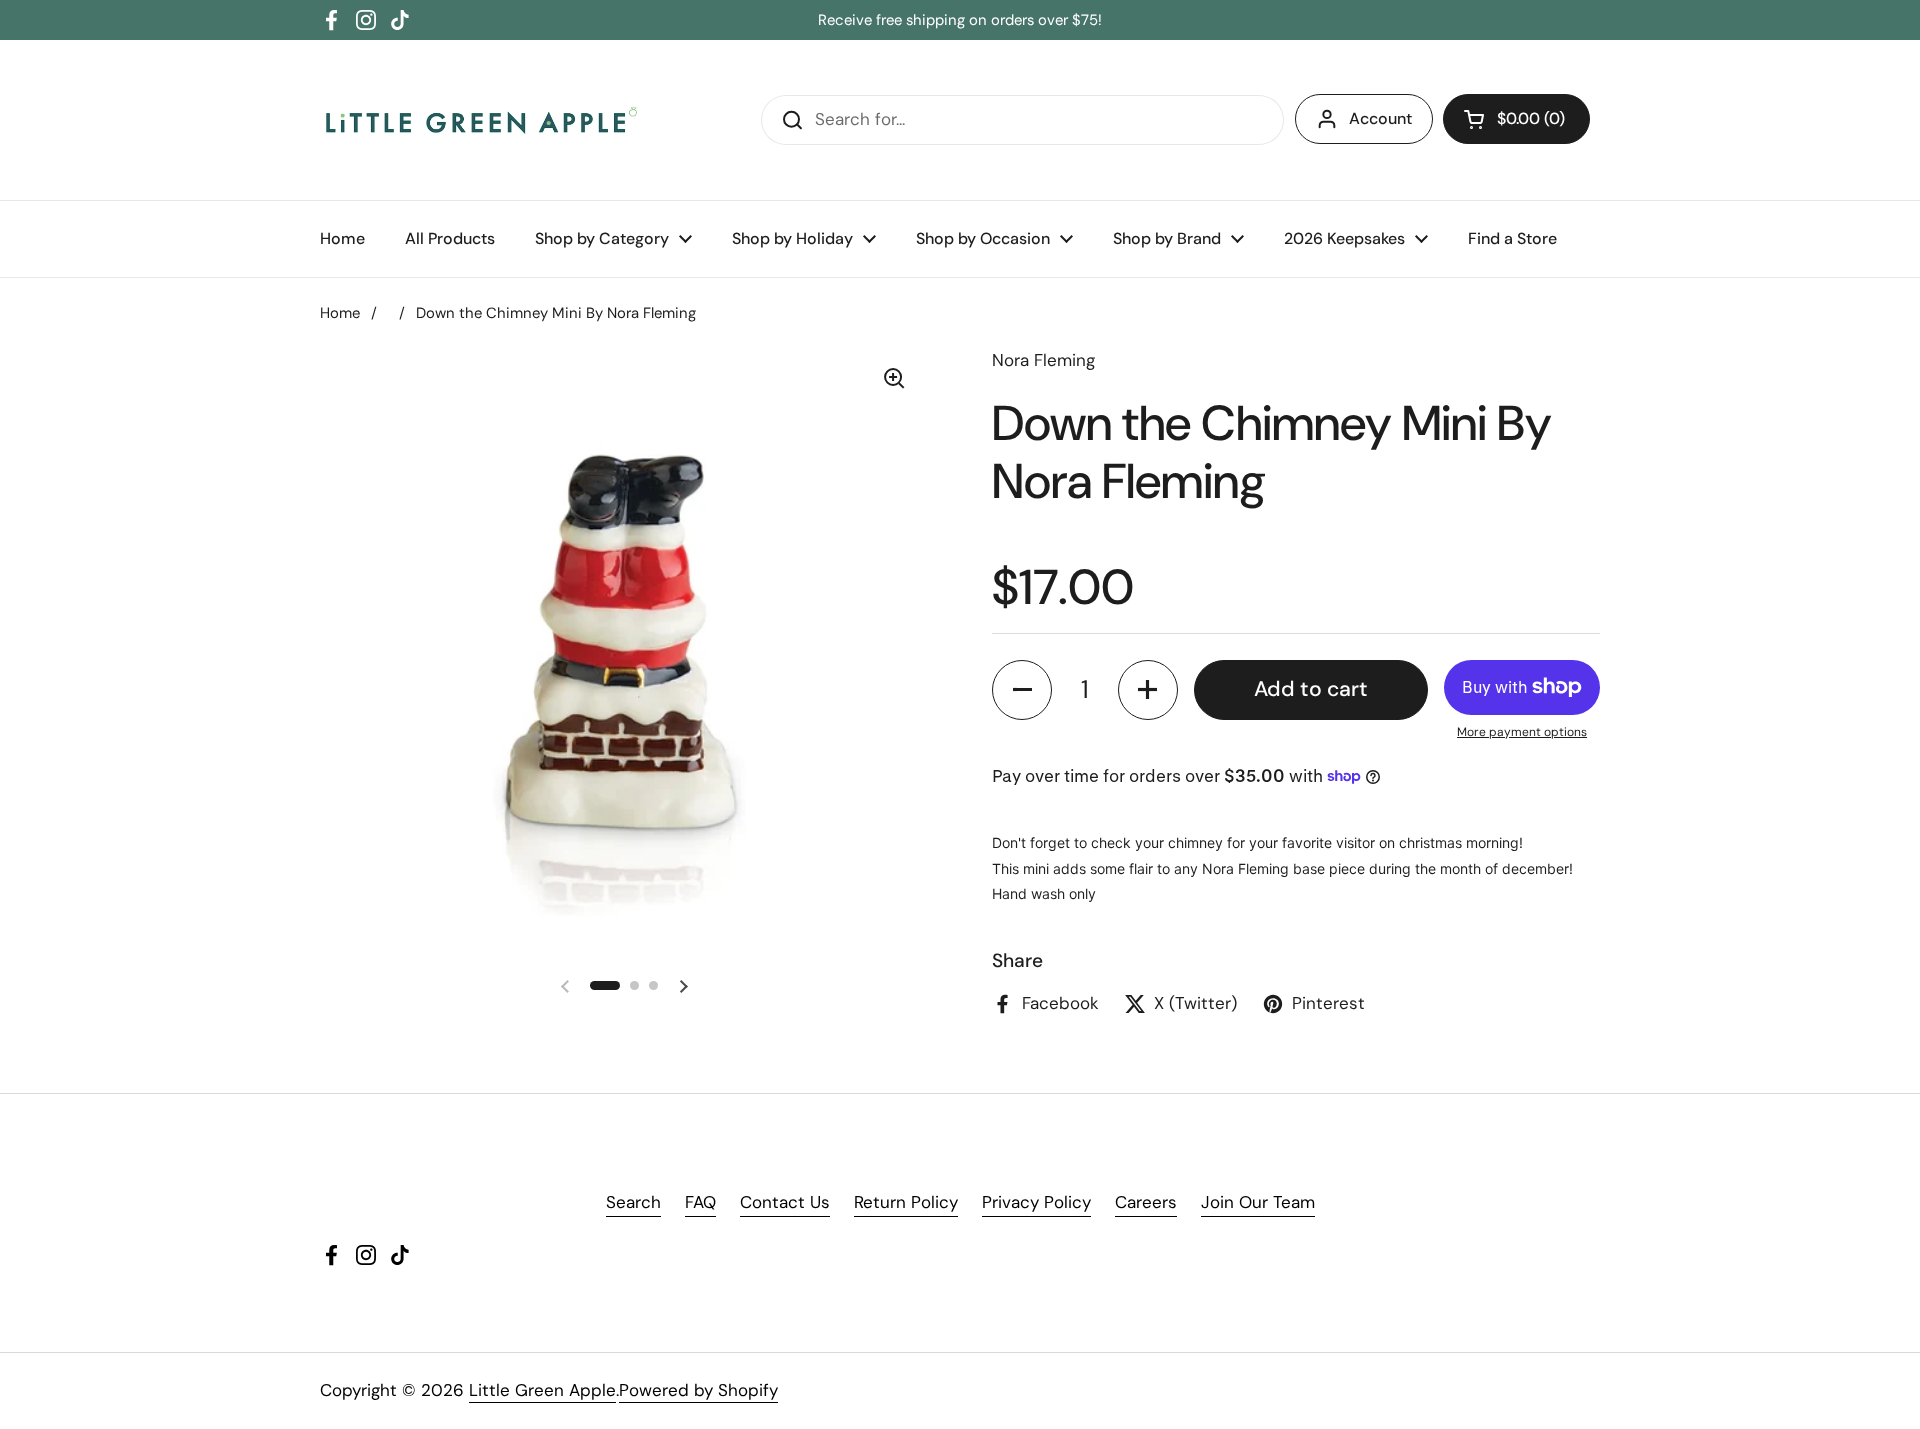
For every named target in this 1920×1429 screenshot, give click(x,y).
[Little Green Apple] (480, 120)
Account (1380, 118)
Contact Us (785, 1202)
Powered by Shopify (698, 1390)
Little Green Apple (542, 1390)
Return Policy (906, 1202)
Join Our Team (1258, 1202)
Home (340, 313)
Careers (1146, 1202)
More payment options (1522, 732)
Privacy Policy (1036, 1202)
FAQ (700, 1202)
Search (633, 1202)
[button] (1516, 119)
